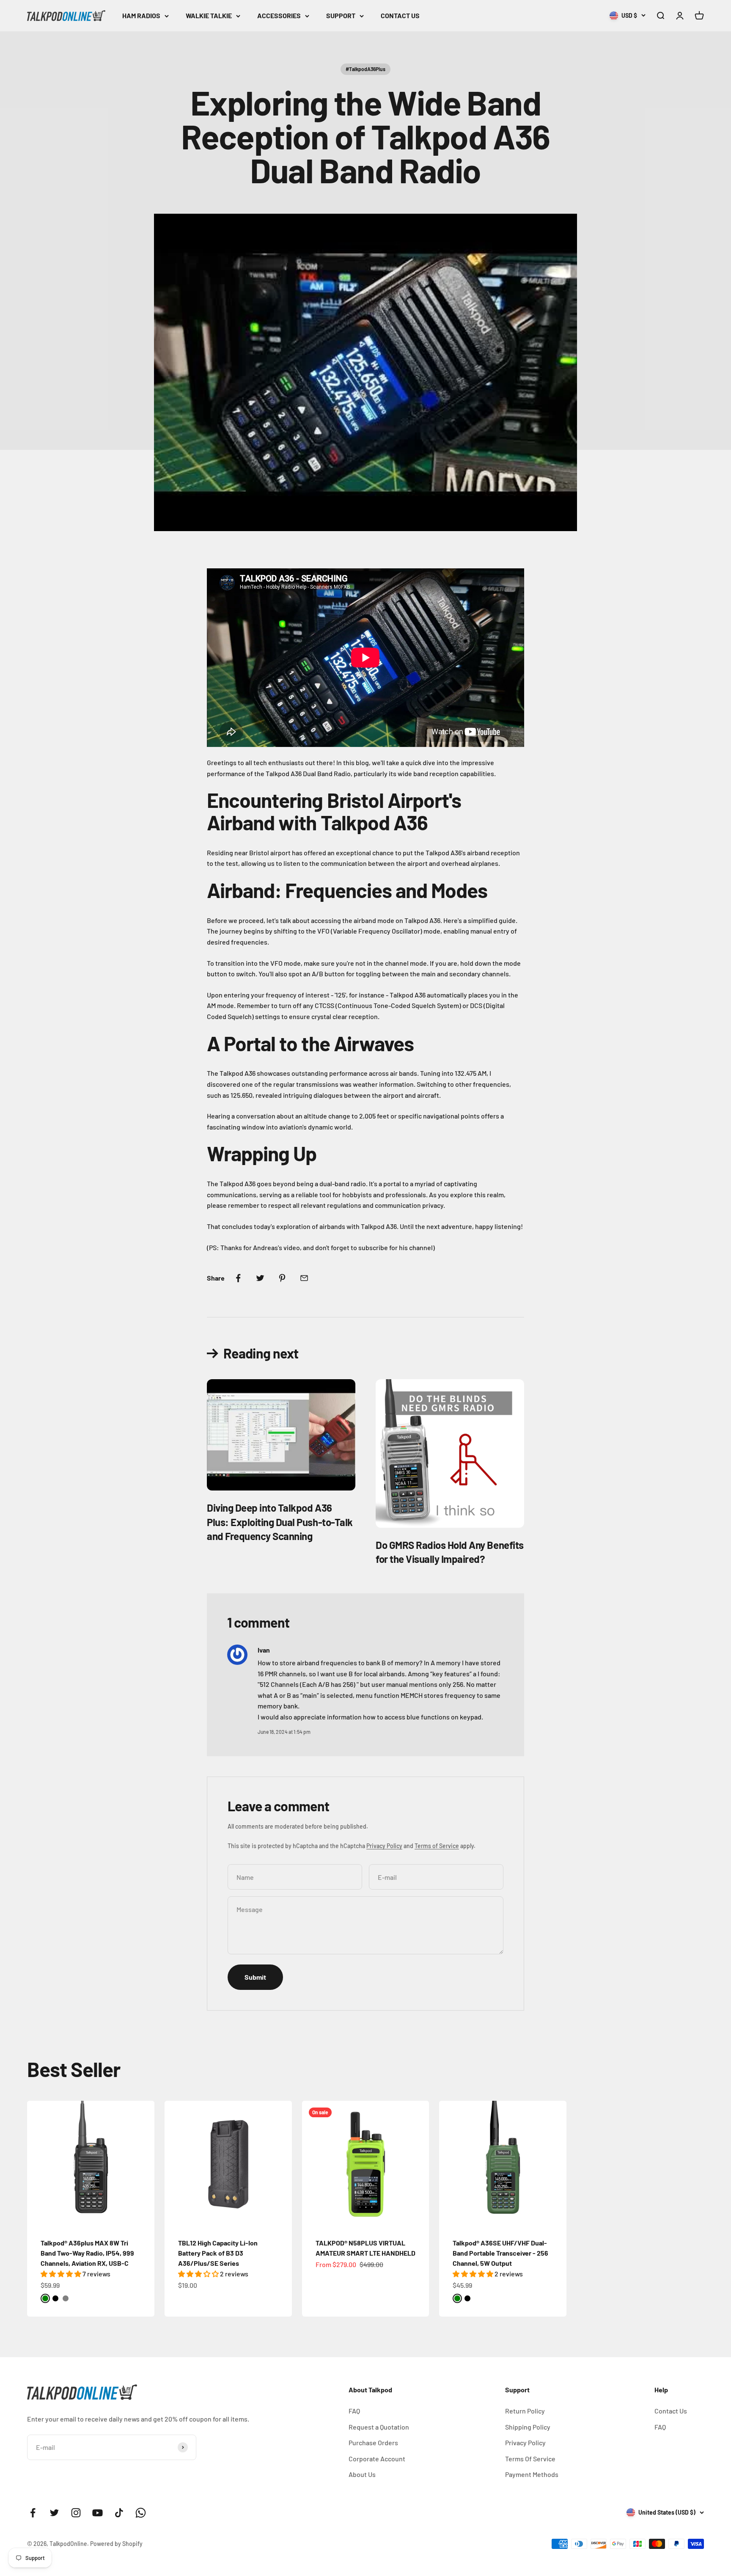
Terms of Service (437, 1846)
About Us (362, 2474)
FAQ (354, 2411)
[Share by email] (304, 1278)
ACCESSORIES (279, 15)
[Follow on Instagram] (76, 2513)
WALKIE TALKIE (209, 15)
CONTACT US (400, 15)
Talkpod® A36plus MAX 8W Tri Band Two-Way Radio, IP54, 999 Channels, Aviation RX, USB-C (87, 2253)
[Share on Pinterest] (282, 1278)
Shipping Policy (528, 2427)
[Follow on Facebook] (33, 2513)
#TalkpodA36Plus (365, 69)
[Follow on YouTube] (98, 2513)
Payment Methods (532, 2474)
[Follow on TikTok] (119, 2513)
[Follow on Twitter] (54, 2513)
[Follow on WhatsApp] (141, 2513)
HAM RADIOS (141, 15)
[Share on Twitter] (260, 1278)
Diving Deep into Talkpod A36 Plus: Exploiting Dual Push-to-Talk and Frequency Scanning (280, 1522)
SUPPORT (341, 15)
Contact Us (671, 2411)
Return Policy (525, 2411)
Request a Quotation (379, 2427)
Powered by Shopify (116, 2544)
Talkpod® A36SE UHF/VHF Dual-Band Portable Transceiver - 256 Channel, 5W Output (500, 2253)
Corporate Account (377, 2459)
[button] (62, 2274)
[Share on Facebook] (238, 1278)
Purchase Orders (373, 2442)
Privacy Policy (384, 1846)
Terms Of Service (530, 2459)
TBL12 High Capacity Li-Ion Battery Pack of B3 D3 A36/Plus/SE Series (218, 2253)
